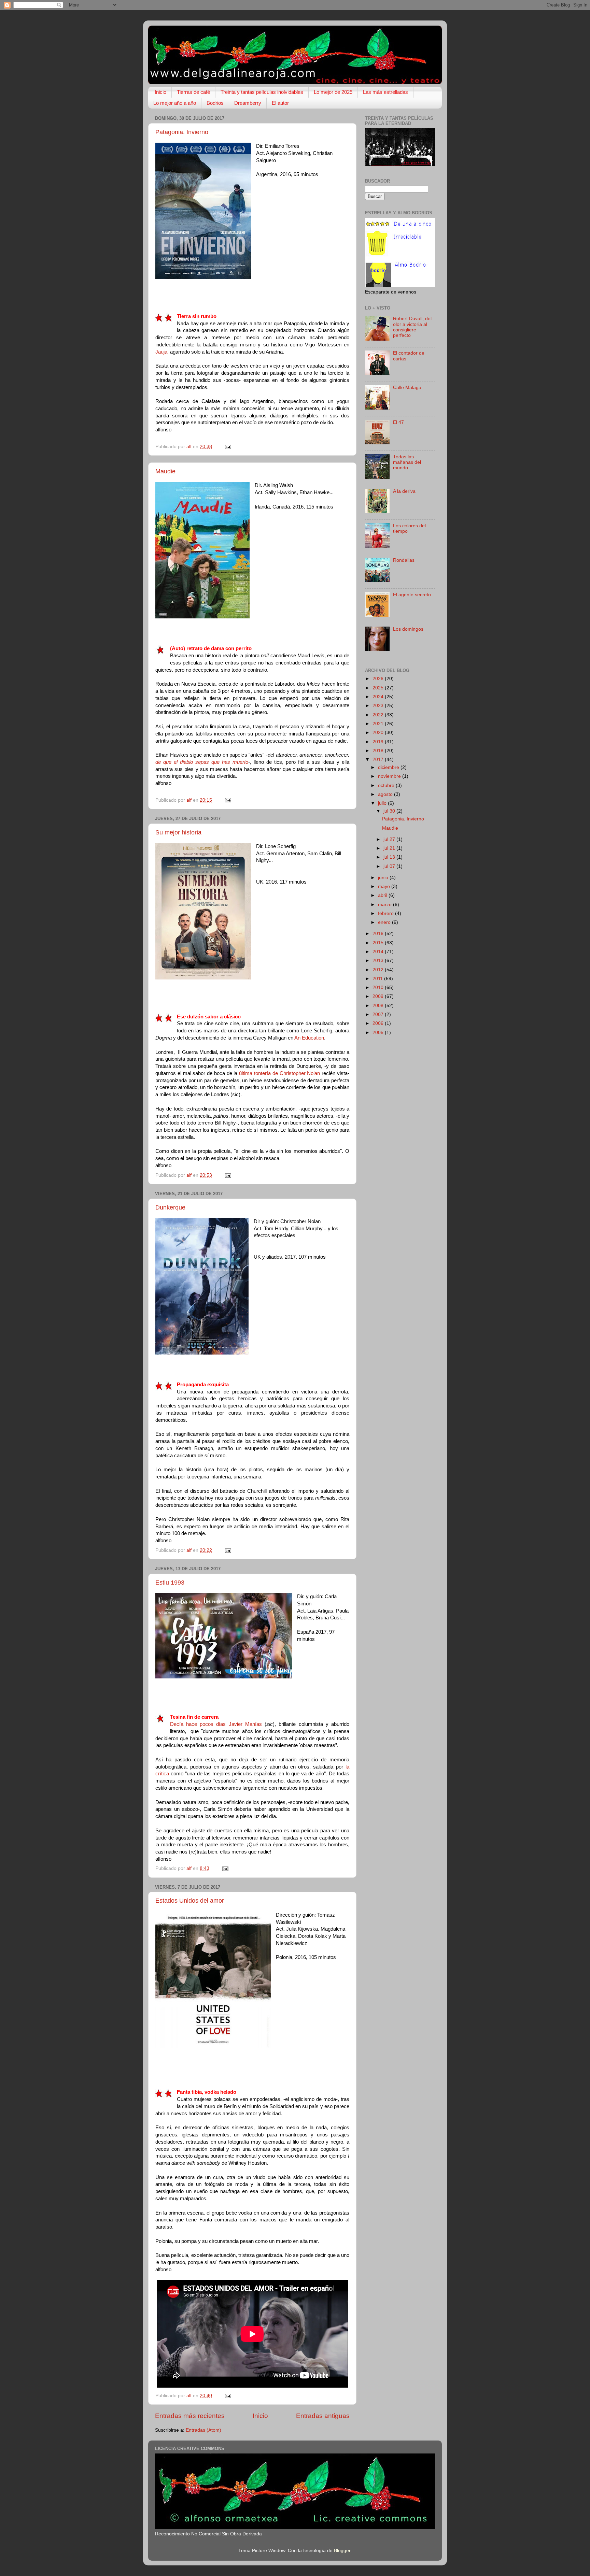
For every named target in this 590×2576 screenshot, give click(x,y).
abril (383, 895)
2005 (379, 1033)
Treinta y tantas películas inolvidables (262, 92)
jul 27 (390, 839)
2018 (379, 751)
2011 (378, 979)
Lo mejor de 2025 (333, 92)
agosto (386, 794)
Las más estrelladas (385, 92)
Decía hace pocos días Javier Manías (216, 1724)
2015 (379, 943)
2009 (379, 996)
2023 (379, 706)
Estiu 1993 (170, 1583)
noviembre (390, 776)
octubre (387, 785)
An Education (309, 1038)
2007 (379, 1014)
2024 (379, 697)
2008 (379, 1006)
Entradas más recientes (190, 2416)
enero (385, 922)
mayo (385, 886)
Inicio (160, 92)
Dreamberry (248, 103)
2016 (379, 934)
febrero (387, 913)
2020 (379, 733)
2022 (379, 715)
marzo (385, 905)
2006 (379, 1023)
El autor (280, 103)
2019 (379, 742)
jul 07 (390, 866)
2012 (379, 970)
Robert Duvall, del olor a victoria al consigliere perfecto (412, 327)
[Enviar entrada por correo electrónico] (228, 447)
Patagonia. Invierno (182, 132)
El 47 (398, 422)
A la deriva (404, 491)
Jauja (161, 352)
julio (383, 803)
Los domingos (408, 629)
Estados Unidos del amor (190, 1901)
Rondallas (404, 560)
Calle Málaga (407, 388)
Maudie (165, 471)
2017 (379, 760)
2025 (379, 688)
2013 (379, 961)
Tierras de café (193, 92)
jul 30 (390, 811)
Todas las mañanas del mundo (407, 462)
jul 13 (390, 857)
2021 (379, 724)
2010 (379, 988)
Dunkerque (170, 1207)
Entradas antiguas (323, 2416)
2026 (379, 679)
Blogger (342, 2551)
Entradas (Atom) (203, 2430)
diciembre (389, 767)
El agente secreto (412, 595)
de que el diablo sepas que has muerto (202, 762)
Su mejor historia (178, 832)
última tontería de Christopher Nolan (279, 1073)
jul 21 (390, 848)
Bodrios (215, 103)
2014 (379, 952)
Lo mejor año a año (175, 103)
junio (384, 878)
